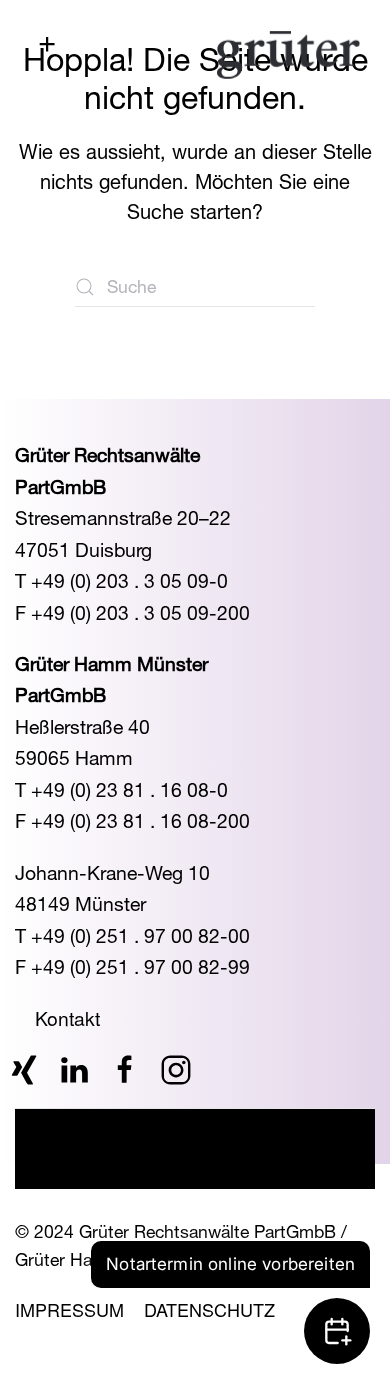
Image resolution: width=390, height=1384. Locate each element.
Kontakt (67, 1017)
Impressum (69, 1309)
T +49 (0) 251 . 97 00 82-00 (132, 935)
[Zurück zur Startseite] (288, 55)
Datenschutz (209, 1309)
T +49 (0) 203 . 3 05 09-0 (121, 580)
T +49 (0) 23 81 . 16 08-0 (121, 789)
